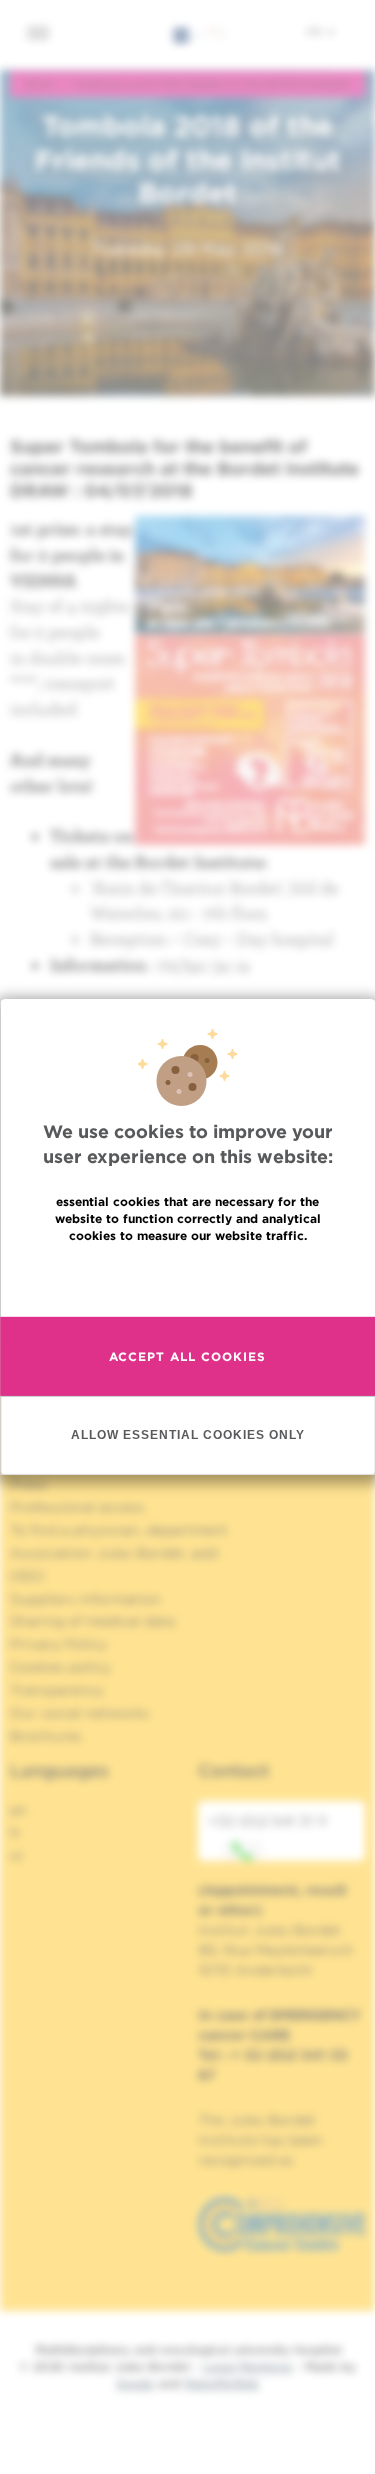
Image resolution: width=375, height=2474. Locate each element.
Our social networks (80, 1713)
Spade (135, 2383)
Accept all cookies (187, 1356)
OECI (27, 1576)
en (316, 31)
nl (16, 1856)
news (39, 84)
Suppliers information (85, 1599)
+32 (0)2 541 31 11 (267, 1821)
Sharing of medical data (92, 1621)
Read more (188, 1278)
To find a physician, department (119, 1530)
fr (15, 1833)
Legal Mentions (247, 2366)
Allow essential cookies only (188, 1435)
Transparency (57, 1690)
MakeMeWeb (221, 2383)
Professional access (77, 1507)
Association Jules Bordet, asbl (114, 1553)
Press (28, 1484)
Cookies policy (60, 1667)
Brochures (46, 1736)
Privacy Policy (58, 1644)
